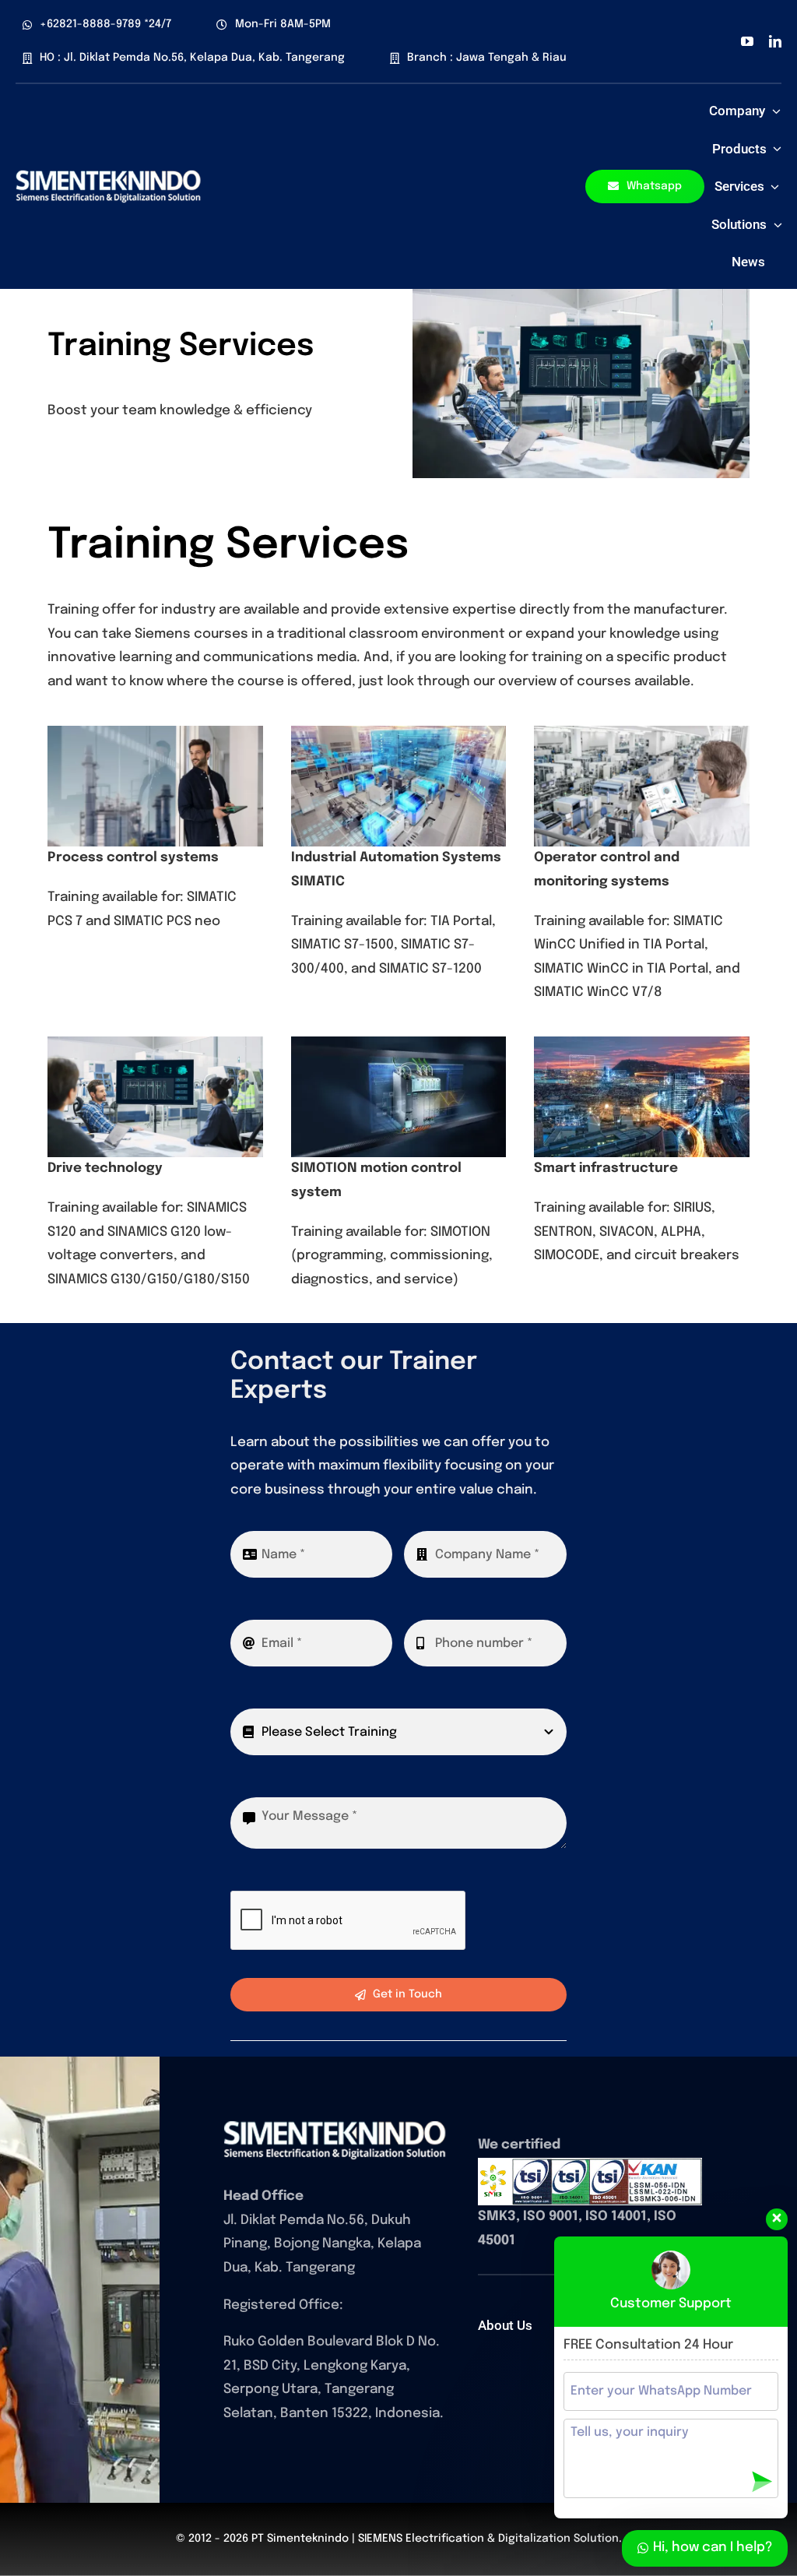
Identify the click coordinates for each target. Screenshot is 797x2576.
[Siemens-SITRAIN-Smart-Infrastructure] (335, 2127)
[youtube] (747, 41)
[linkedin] (775, 41)
